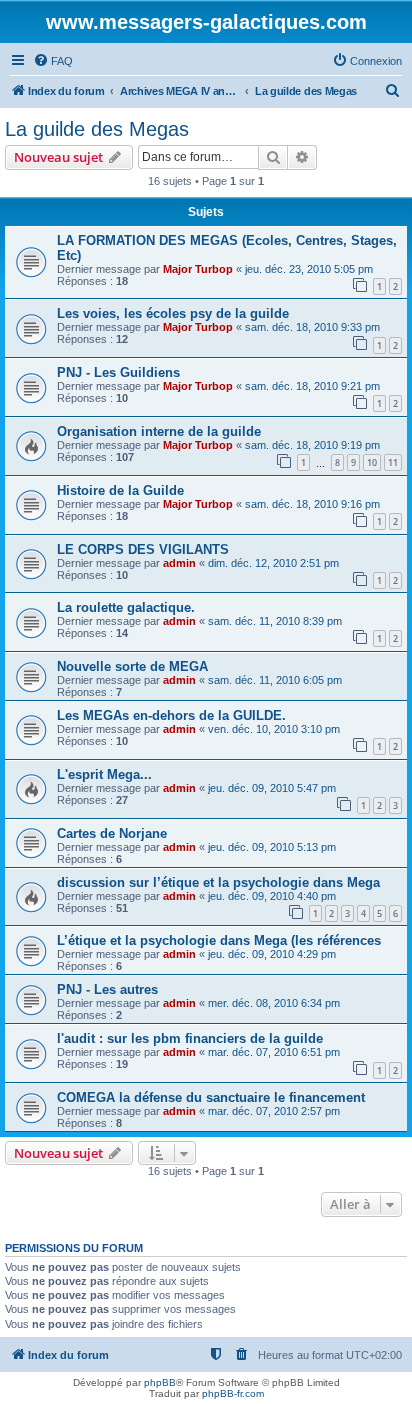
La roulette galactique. (126, 607)
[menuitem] (53, 61)
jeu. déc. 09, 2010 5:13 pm (272, 847)
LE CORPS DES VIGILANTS (143, 549)
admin (179, 563)
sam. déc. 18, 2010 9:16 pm (312, 504)
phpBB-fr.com (233, 1393)
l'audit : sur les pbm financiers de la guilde (190, 1038)
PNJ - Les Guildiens (118, 372)
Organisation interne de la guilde (159, 431)
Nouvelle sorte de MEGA (132, 666)
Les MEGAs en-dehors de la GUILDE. (171, 715)
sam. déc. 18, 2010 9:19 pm (312, 445)
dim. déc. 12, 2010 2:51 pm (273, 563)
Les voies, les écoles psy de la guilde (173, 313)
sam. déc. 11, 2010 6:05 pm (275, 680)
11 (393, 462)
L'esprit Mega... (104, 774)
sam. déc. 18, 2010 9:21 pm (312, 386)
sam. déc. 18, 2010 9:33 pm (312, 327)
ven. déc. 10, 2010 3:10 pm (274, 729)
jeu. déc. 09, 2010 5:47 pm (272, 788)
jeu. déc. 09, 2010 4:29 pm (272, 954)
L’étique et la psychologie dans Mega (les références (219, 940)
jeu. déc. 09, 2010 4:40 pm (272, 896)
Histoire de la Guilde (120, 490)
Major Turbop (198, 269)
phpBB (160, 1382)
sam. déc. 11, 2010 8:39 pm (275, 621)
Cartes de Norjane (112, 833)
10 (372, 462)
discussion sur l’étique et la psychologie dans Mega (218, 882)
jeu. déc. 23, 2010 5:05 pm (309, 269)
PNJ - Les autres (107, 989)
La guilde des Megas (97, 129)
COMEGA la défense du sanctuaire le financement (211, 1097)
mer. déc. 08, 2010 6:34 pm (274, 1003)
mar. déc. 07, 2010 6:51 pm (274, 1052)
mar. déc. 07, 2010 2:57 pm (274, 1111)
